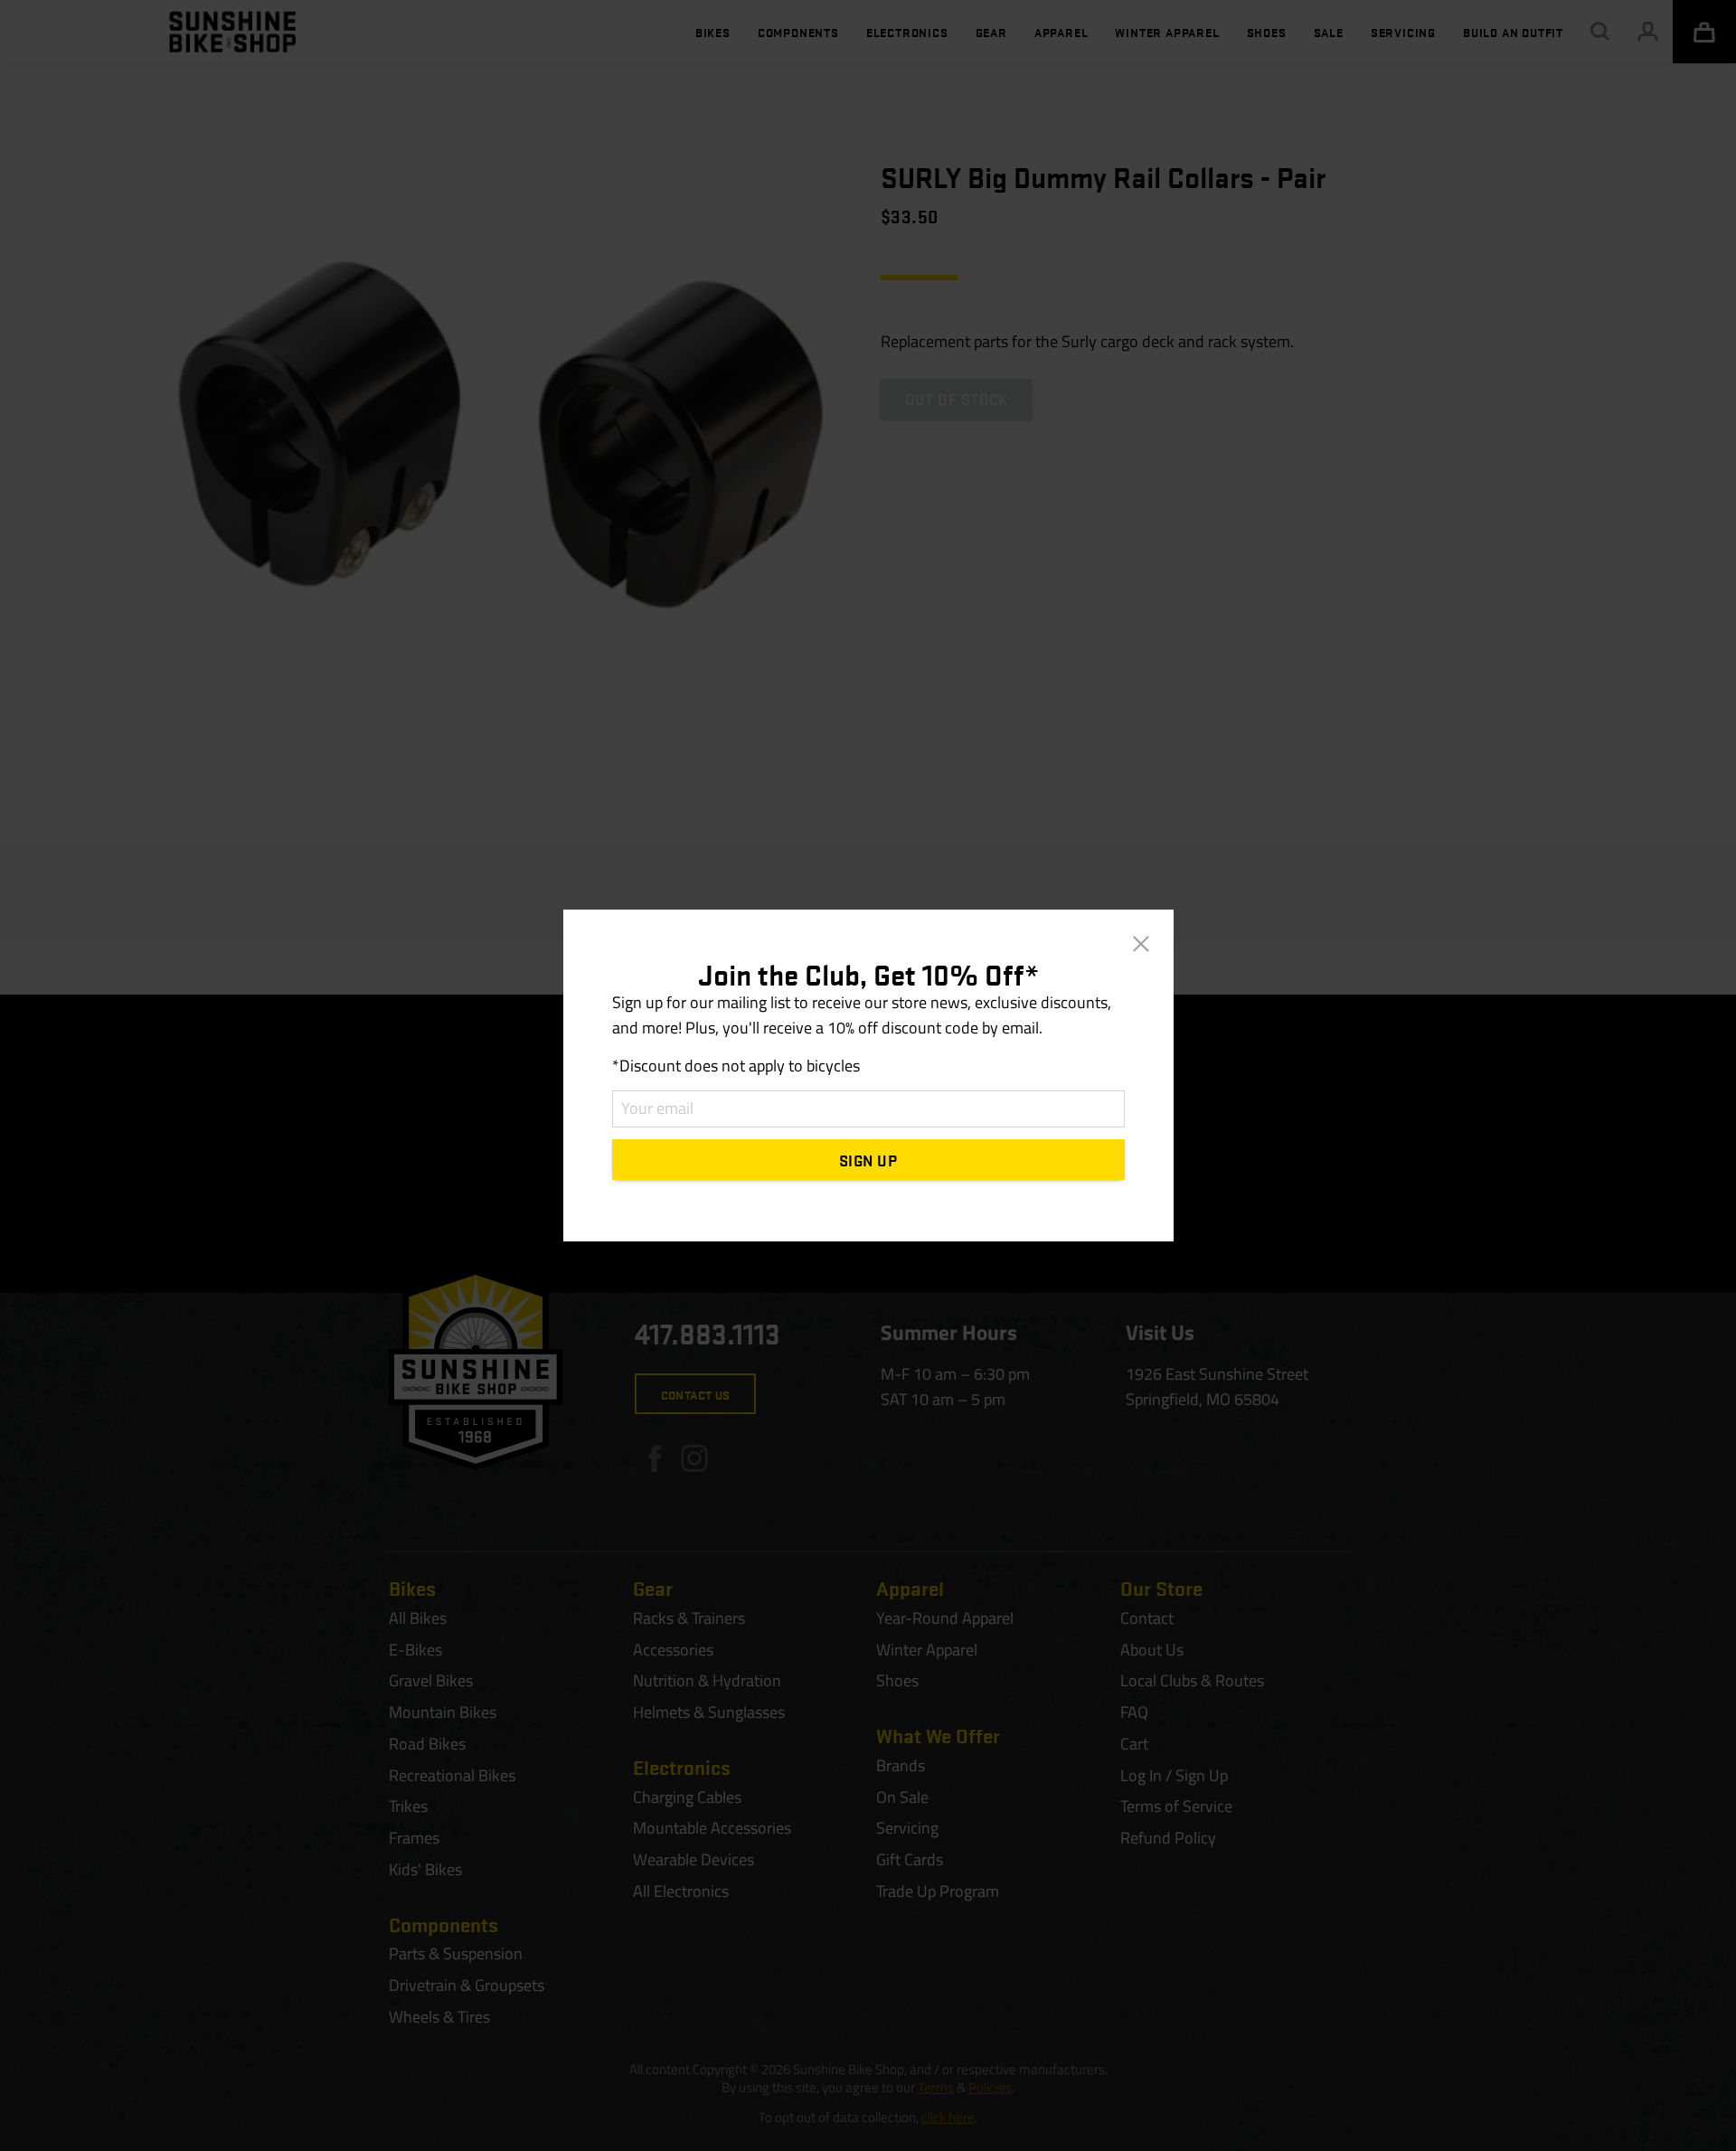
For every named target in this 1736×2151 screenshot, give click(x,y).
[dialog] (868, 1075)
